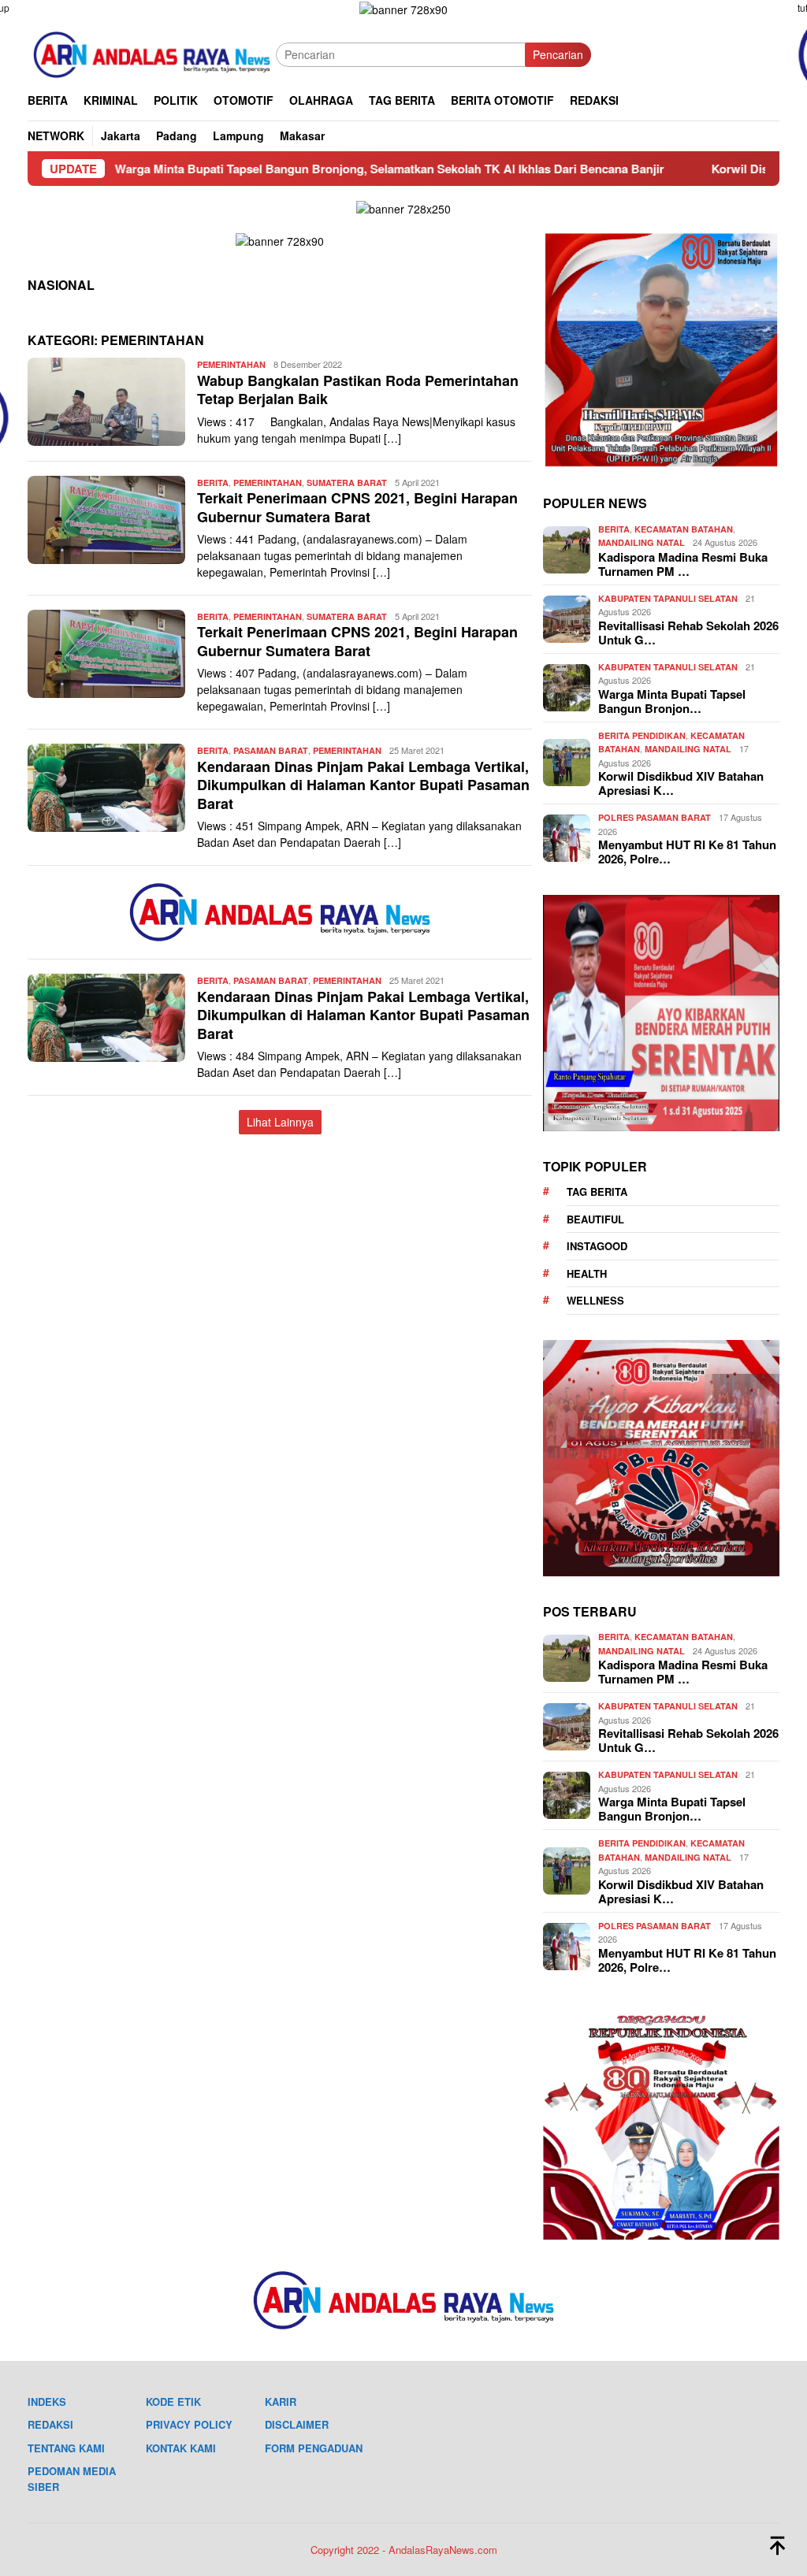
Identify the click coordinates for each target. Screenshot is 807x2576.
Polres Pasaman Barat (655, 817)
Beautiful (595, 1219)
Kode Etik (173, 2402)
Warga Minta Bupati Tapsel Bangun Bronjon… (672, 701)
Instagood (597, 1246)
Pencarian (558, 54)
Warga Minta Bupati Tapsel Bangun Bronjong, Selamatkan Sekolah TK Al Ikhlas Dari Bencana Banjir (298, 169)
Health (587, 1273)
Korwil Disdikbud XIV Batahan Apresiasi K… (681, 783)
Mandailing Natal (642, 542)
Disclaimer (297, 2424)
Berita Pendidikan (642, 735)
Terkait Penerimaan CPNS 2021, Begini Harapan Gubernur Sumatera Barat (357, 507)
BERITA (213, 483)
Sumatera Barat (347, 483)
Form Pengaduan (314, 2448)
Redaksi (50, 2424)
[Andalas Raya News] (152, 53)
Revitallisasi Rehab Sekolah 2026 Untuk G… (688, 633)
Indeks (47, 2402)
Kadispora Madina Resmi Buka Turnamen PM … (683, 564)
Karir (281, 2402)
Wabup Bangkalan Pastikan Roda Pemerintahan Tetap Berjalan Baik (358, 390)
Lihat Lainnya (280, 1122)
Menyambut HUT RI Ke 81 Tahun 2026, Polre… (687, 852)
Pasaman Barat (271, 750)
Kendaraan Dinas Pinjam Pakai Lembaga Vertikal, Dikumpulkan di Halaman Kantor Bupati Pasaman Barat (363, 785)
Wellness (595, 1300)
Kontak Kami (181, 2448)
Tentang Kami (66, 2448)
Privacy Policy (189, 2424)
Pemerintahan (231, 364)
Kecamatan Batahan (684, 529)
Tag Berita (597, 1191)
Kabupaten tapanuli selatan (668, 598)
